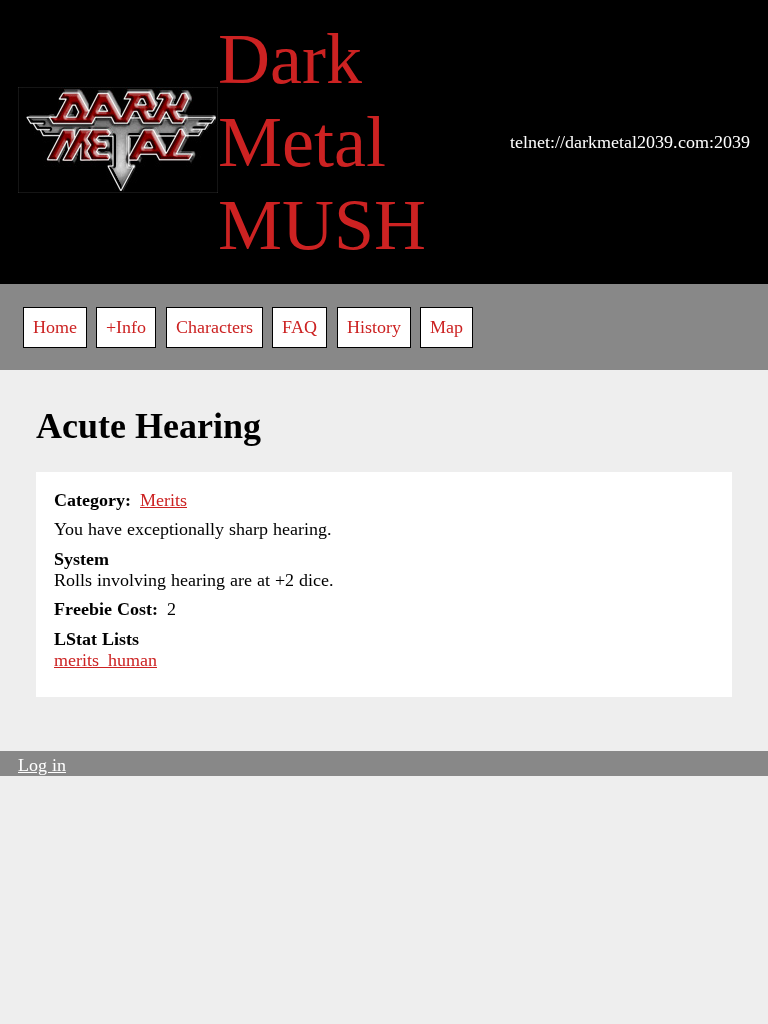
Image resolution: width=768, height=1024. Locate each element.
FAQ (299, 327)
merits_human (105, 660)
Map (446, 327)
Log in (42, 765)
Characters (214, 327)
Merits (163, 500)
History (374, 327)
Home (55, 327)
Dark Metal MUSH (322, 142)
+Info (126, 327)
